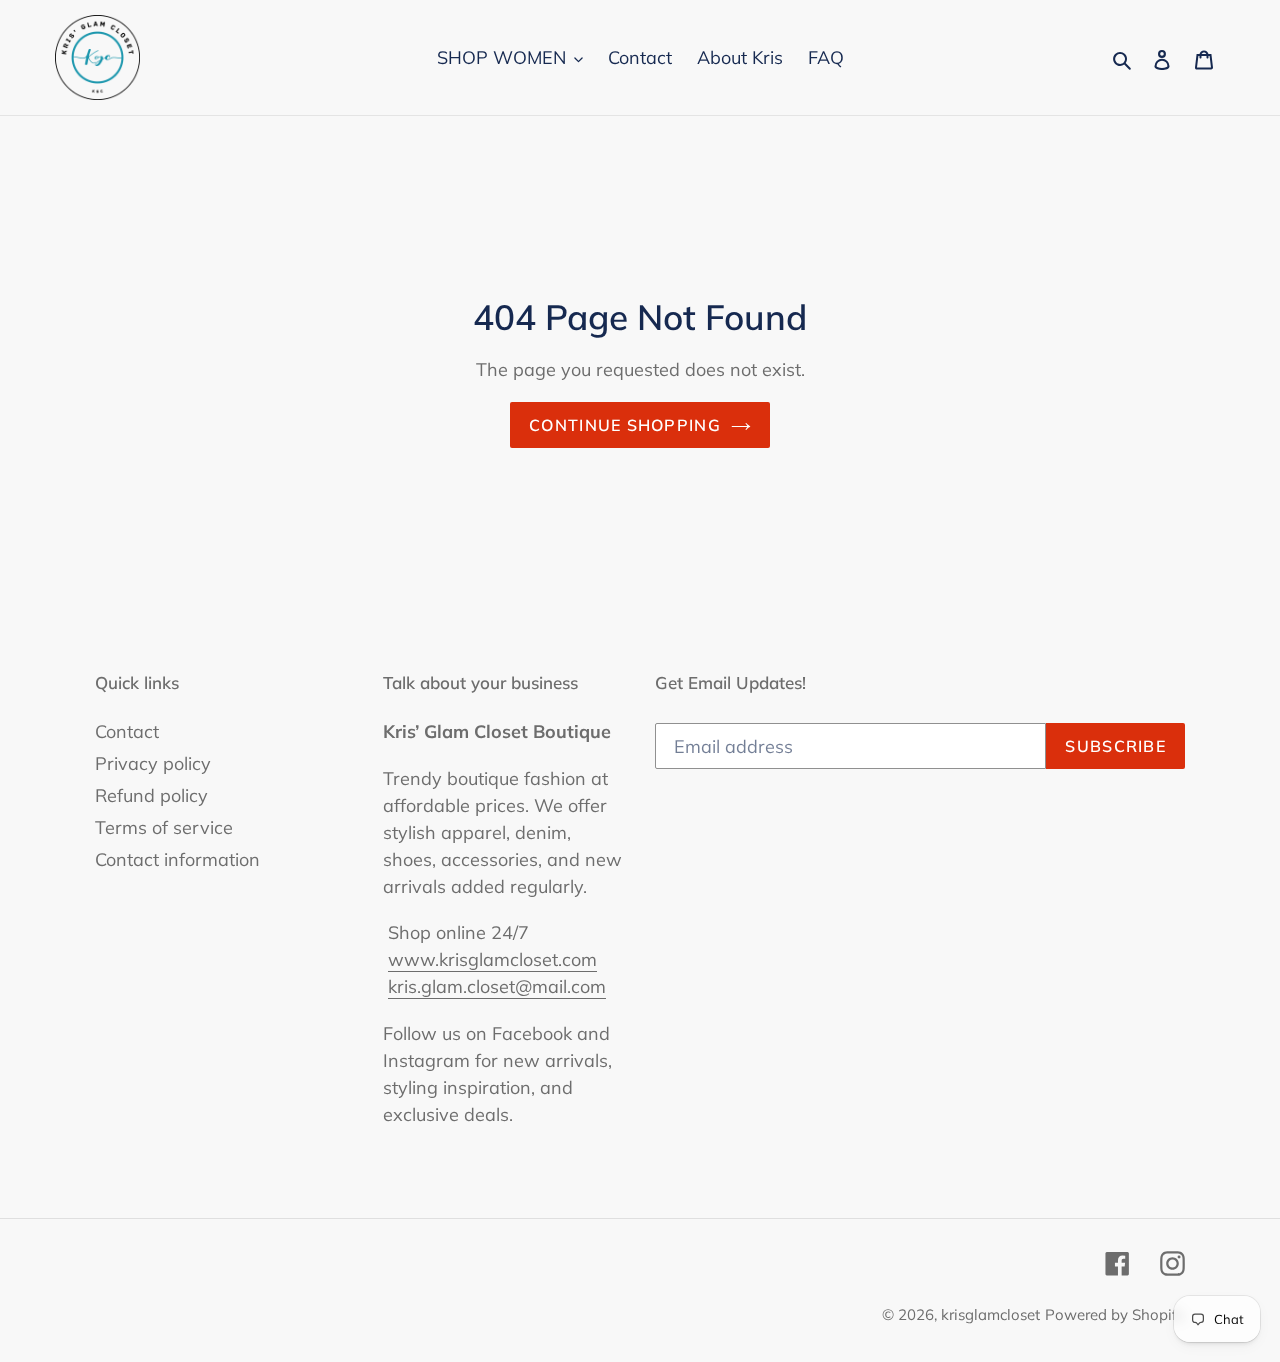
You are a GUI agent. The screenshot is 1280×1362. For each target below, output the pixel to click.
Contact (127, 731)
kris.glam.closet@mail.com (497, 986)
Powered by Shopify (1115, 1314)
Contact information (177, 859)
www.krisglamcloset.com (492, 959)
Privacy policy (153, 763)
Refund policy (151, 795)
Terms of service (164, 827)
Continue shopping (625, 425)
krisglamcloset (990, 1314)
